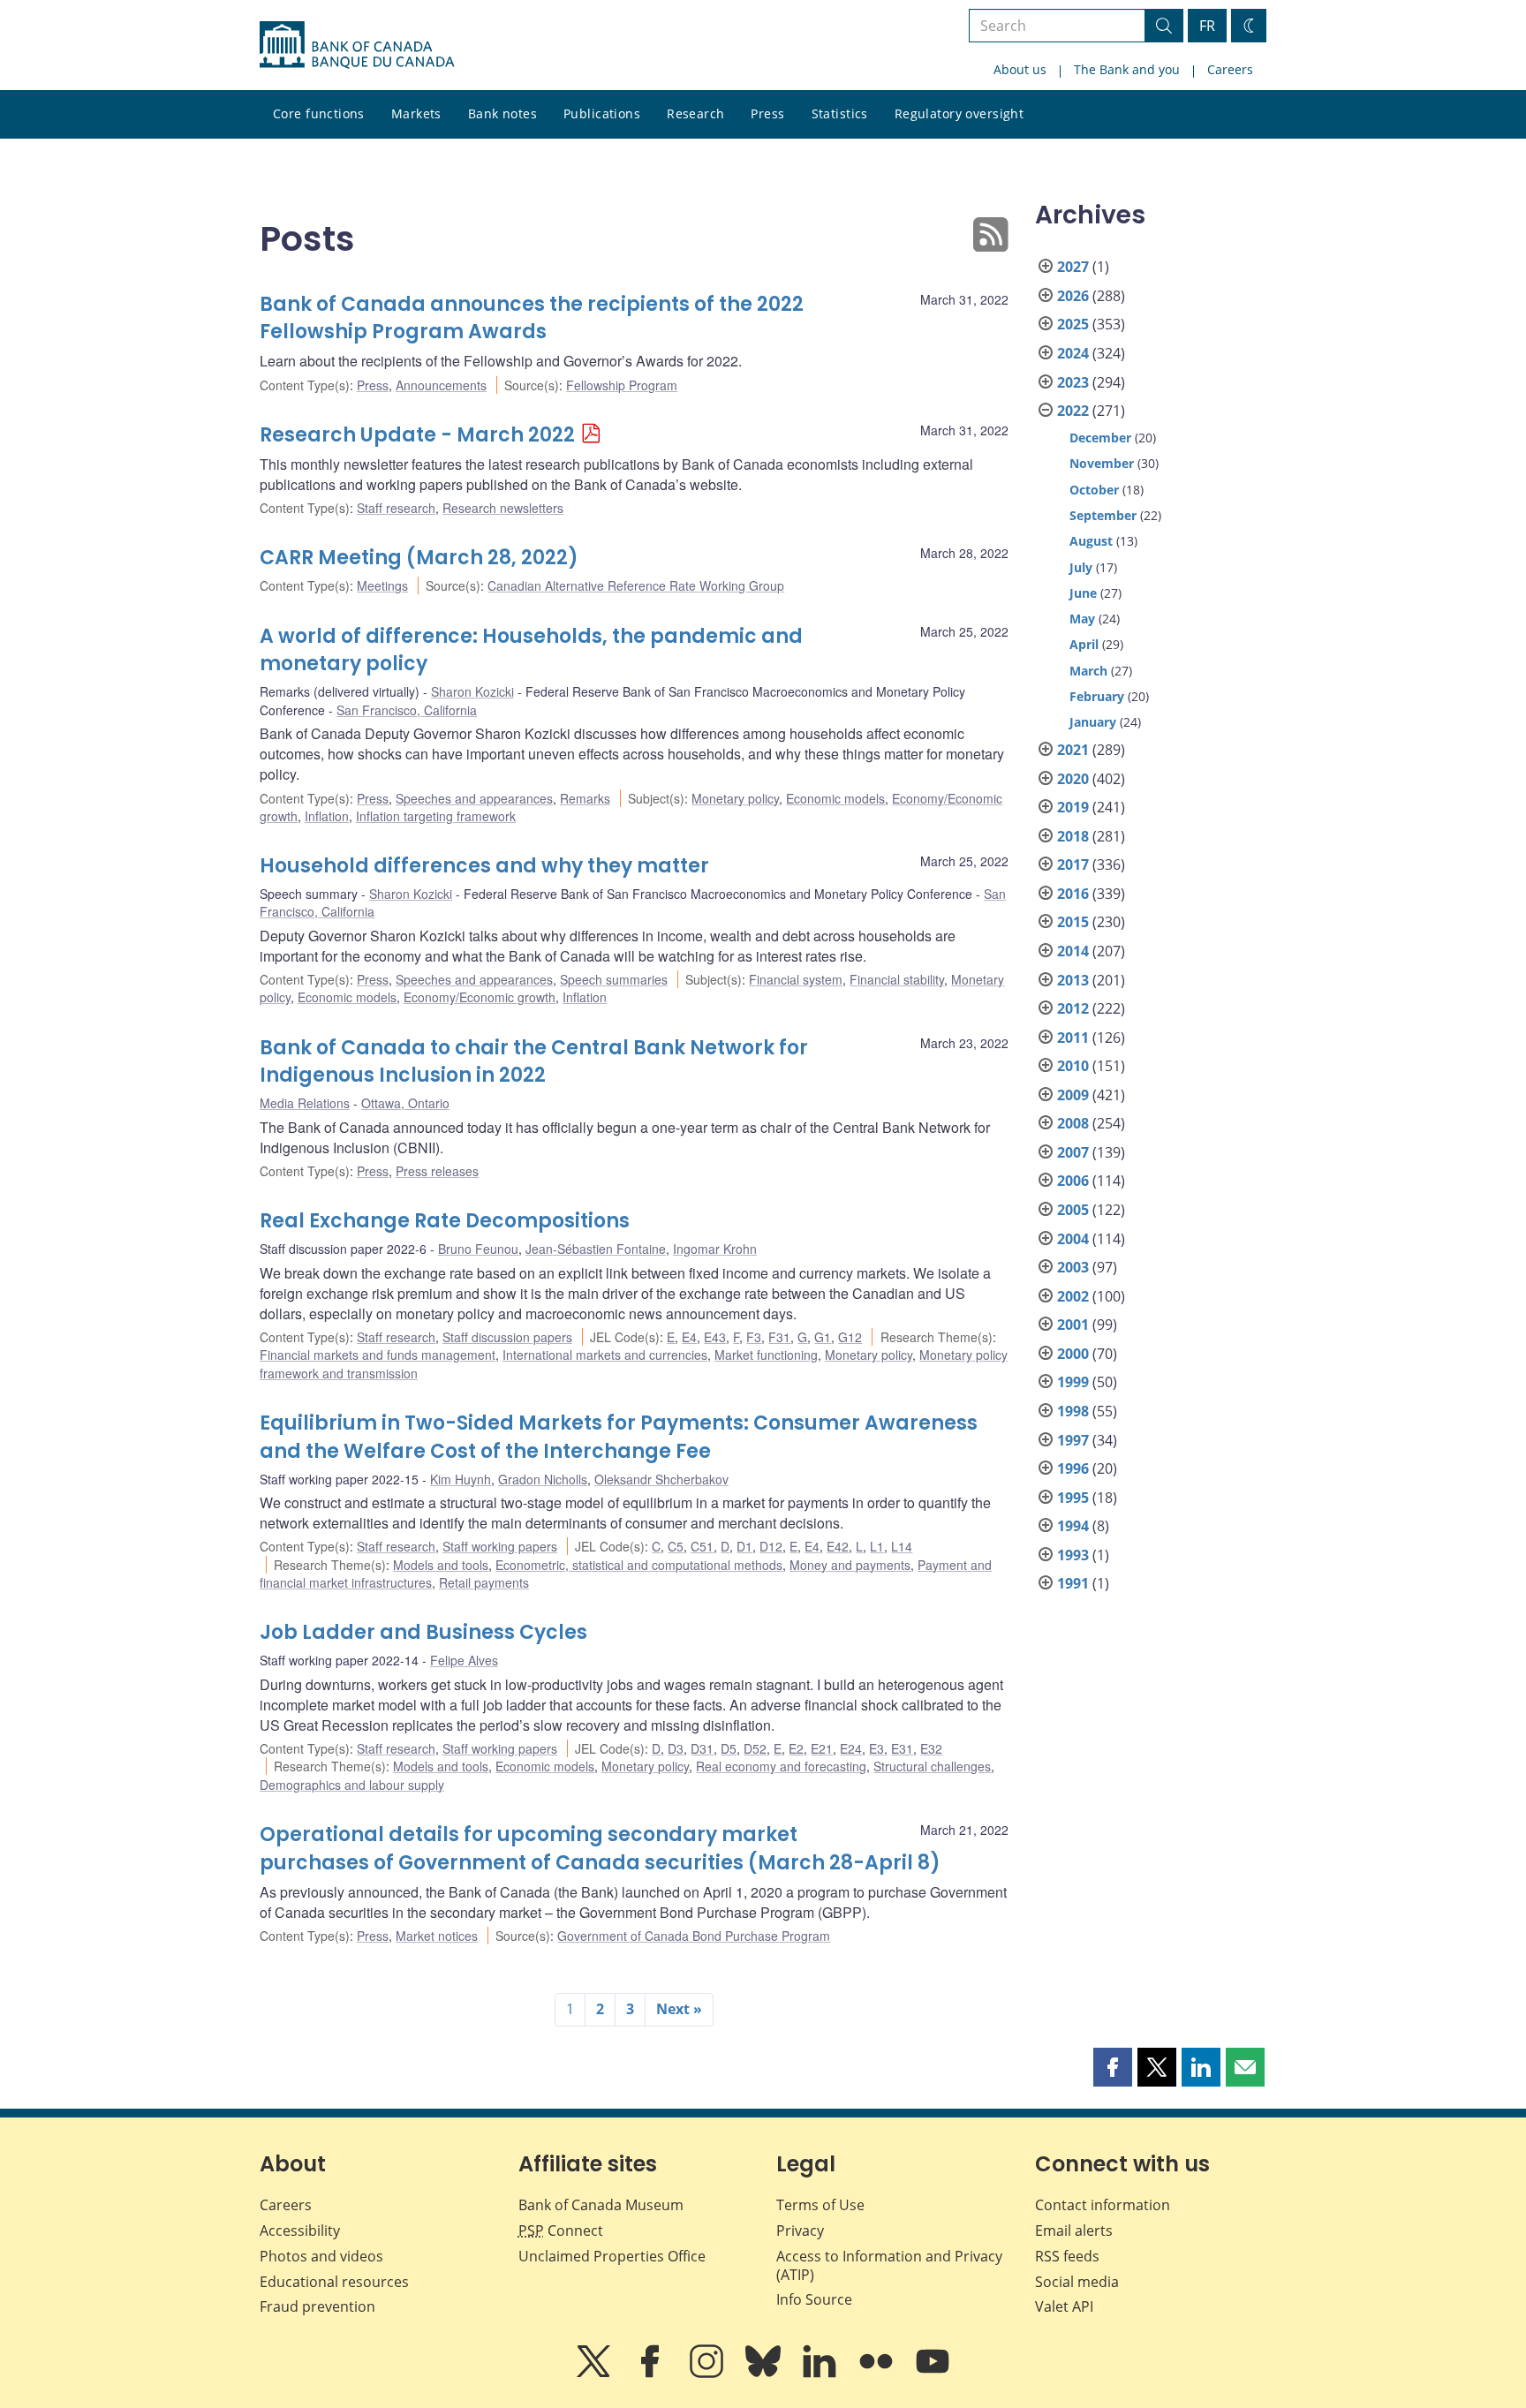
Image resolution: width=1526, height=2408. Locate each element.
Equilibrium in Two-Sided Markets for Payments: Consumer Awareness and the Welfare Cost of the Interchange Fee (619, 1437)
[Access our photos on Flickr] (878, 2374)
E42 (838, 1546)
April (1084, 644)
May (1082, 619)
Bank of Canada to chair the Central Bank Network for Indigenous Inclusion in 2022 (534, 1062)
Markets (416, 113)
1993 (1073, 1555)
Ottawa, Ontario (405, 1103)
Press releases (437, 1171)
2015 (1073, 922)
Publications (602, 113)
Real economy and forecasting (781, 1766)
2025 (1073, 324)
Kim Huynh (461, 1479)
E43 (715, 1337)
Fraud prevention (317, 2306)
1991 (1073, 1583)
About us (1020, 69)
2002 (1073, 1296)
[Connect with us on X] (595, 2374)
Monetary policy (735, 798)
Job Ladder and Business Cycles (423, 1632)
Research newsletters (503, 508)
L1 (877, 1546)
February (1097, 696)
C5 (676, 1546)
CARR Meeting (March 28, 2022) (419, 558)
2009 (1073, 1095)
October (1094, 490)
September (1103, 515)
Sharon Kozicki (472, 691)
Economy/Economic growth (480, 997)
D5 (729, 1748)
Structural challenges (932, 1766)
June (1083, 593)
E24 (851, 1748)
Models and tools (441, 1565)
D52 (755, 1748)
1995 (1073, 1498)
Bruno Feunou (478, 1249)
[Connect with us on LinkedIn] (821, 2374)
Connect (561, 2231)
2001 (1073, 1325)
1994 (1073, 1526)
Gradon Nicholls (543, 1479)
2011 (1073, 1038)
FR (1207, 26)
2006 (1073, 1181)
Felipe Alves (464, 1660)
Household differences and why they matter (484, 866)
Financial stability (897, 979)
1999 (1073, 1382)
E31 (902, 1748)
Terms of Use (820, 2205)
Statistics (840, 113)
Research (695, 113)
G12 (850, 1337)
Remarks (585, 798)
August (1091, 541)
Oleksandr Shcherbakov (661, 1479)
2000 (1073, 1354)
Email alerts (1074, 2231)
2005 (1073, 1210)
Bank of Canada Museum (601, 2205)
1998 (1073, 1411)
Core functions (319, 113)
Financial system (796, 979)
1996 (1073, 1468)
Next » (679, 2009)
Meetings (382, 585)
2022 (1073, 411)
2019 (1073, 807)
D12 (771, 1546)
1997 (1073, 1440)
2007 (1073, 1152)
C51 (702, 1546)
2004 (1073, 1239)
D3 (676, 1748)
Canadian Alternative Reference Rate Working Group (636, 585)
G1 (823, 1337)
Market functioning (766, 1355)
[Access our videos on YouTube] (933, 2374)
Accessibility (300, 2231)
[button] (1113, 2067)
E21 (822, 1748)
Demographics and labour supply (352, 1785)
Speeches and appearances (474, 798)
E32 (931, 1748)
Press (767, 113)
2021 (1073, 750)
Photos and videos (321, 2256)
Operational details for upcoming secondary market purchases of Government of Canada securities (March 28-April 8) (600, 1849)
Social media (1077, 2282)
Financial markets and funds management (378, 1355)
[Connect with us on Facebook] (652, 2374)
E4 (689, 1337)
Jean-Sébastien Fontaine (596, 1249)
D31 (702, 1748)
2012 (1073, 1008)
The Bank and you (1127, 69)
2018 (1073, 836)
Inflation (327, 816)
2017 (1073, 864)
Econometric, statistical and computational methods (639, 1565)
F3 (754, 1337)
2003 (1073, 1267)
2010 (1073, 1066)
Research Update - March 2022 (417, 435)
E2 (796, 1748)
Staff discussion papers (507, 1337)
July (1081, 567)
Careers (1230, 69)
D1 (744, 1546)
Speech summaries (614, 979)
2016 (1073, 894)
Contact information (1103, 2205)
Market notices (437, 1936)
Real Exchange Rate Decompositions (445, 1221)
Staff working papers (500, 1546)
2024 (1073, 353)
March (1088, 671)
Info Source (814, 2299)
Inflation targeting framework (436, 816)
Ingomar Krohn (715, 1249)
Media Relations (305, 1103)
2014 (1073, 951)
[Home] (357, 45)
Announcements (441, 385)
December (1100, 438)
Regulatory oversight (959, 113)
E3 (876, 1748)
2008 (1073, 1123)
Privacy (800, 2231)
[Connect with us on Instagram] (708, 2374)
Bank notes (502, 113)
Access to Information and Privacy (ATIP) (889, 2265)
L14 (902, 1546)
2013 (1073, 980)
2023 (1073, 382)
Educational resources (334, 2282)
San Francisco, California (407, 710)
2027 (1073, 267)
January (1093, 722)
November (1102, 463)
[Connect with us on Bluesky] (765, 2374)
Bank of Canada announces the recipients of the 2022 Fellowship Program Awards (532, 318)
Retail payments (484, 1582)
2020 (1073, 779)
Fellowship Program (622, 385)
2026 (1073, 296)
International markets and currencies (605, 1355)
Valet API (1064, 2306)
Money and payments (850, 1565)
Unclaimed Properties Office (612, 2256)
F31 (779, 1337)
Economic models (835, 798)
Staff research (396, 508)
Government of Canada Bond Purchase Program (694, 1936)
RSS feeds (1067, 2256)
